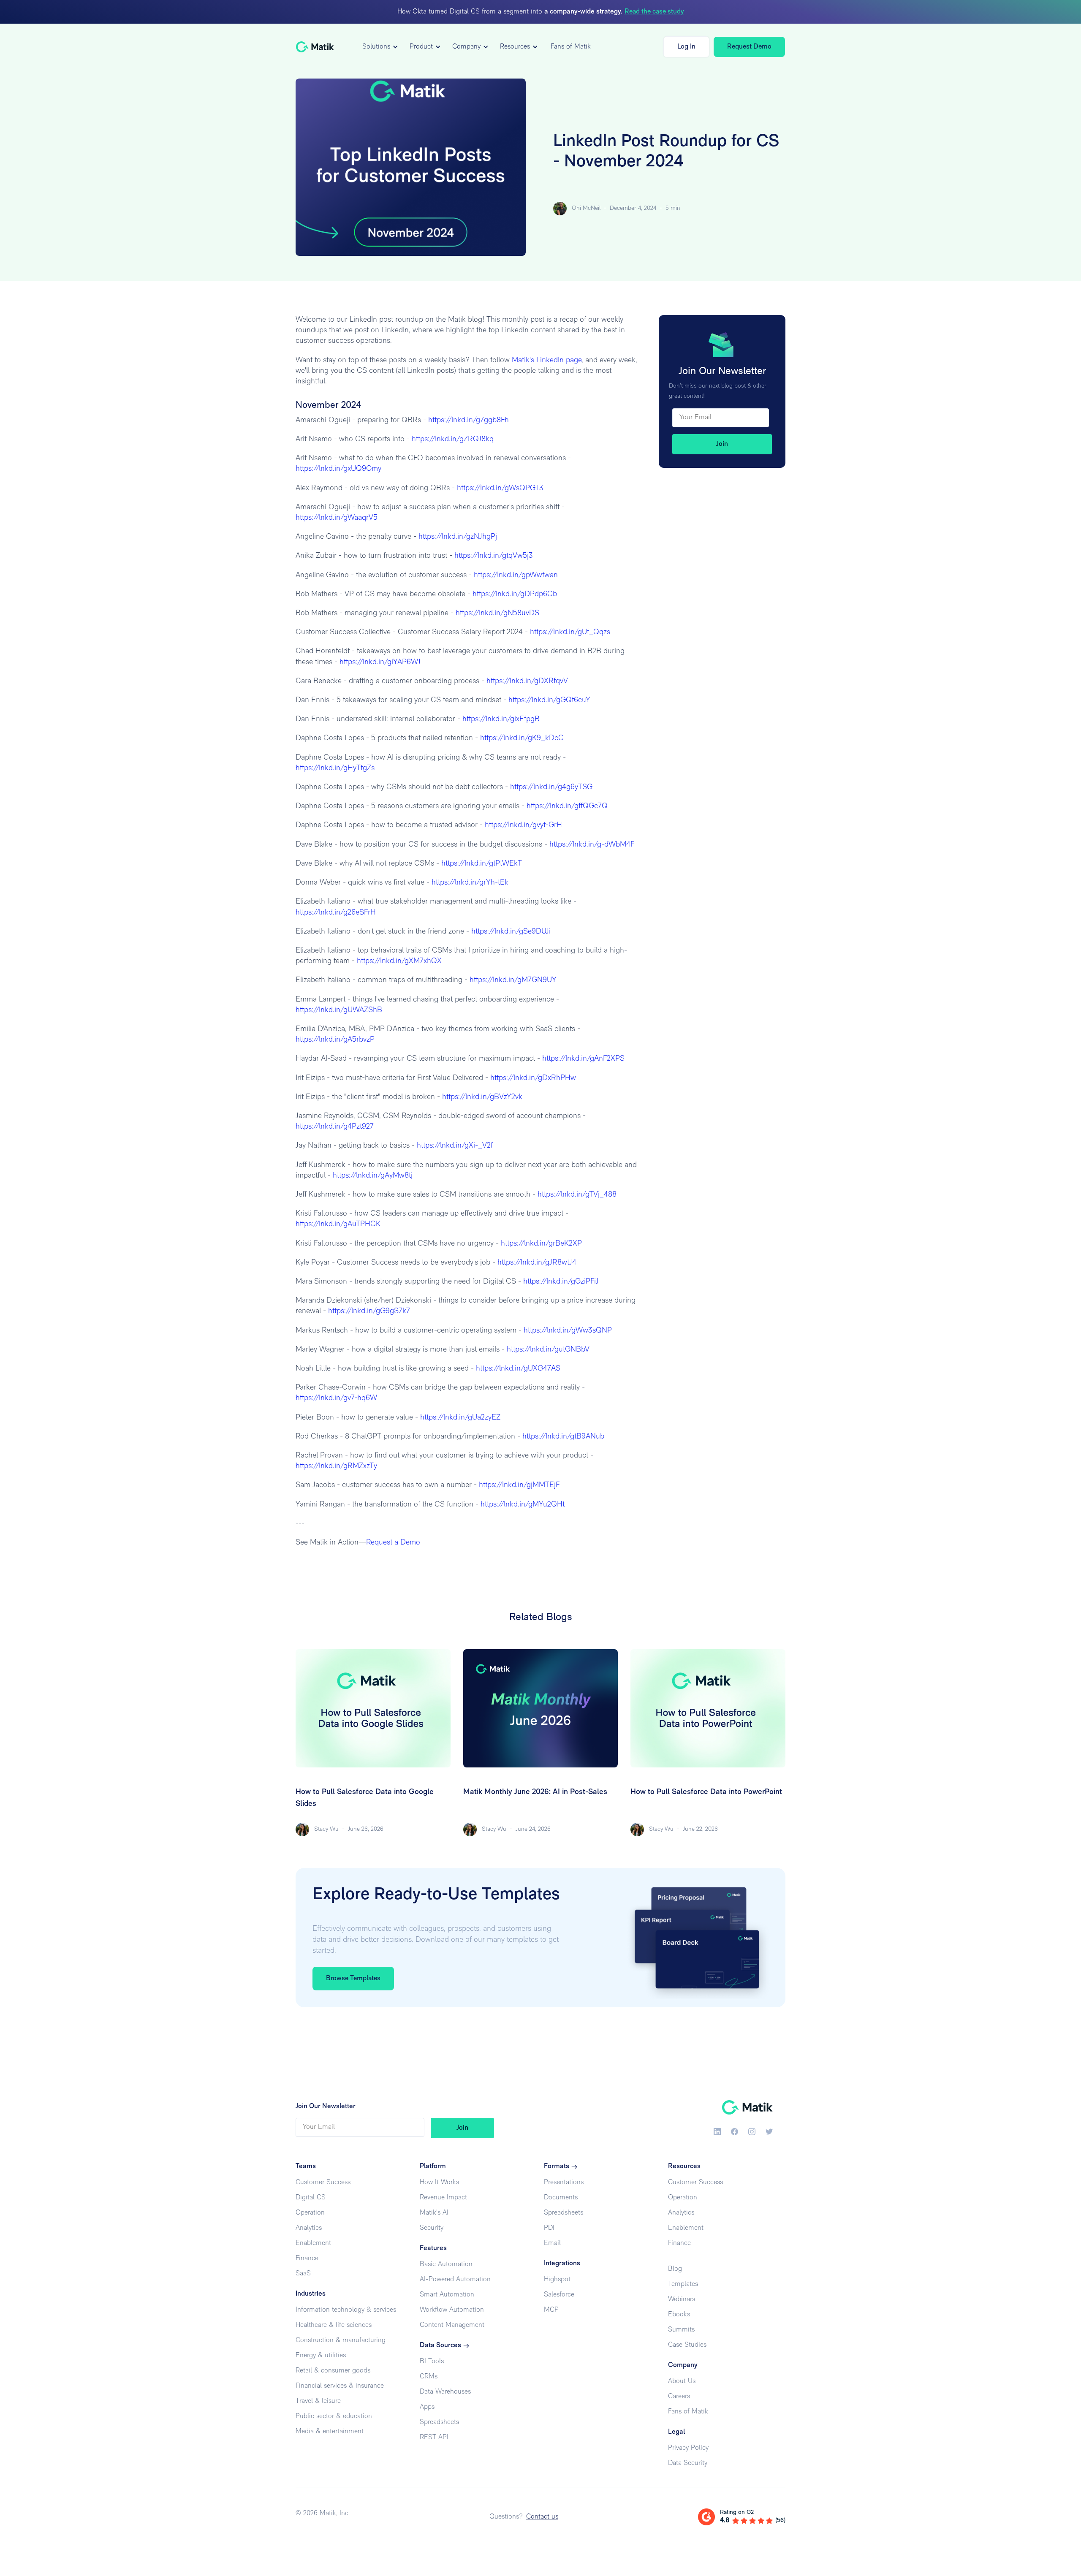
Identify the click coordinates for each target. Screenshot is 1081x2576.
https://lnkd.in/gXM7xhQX (398, 961)
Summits (681, 2330)
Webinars (682, 2299)
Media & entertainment (330, 2432)
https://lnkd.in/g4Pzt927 (335, 1127)
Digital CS (311, 2198)
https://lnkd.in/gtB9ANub (562, 1437)
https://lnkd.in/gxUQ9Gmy (338, 469)
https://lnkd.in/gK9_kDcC (521, 738)
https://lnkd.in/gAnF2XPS (582, 1059)
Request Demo (749, 47)
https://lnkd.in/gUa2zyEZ (459, 1418)
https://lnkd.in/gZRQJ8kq (452, 440)
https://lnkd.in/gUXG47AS (517, 1369)
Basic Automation (446, 2264)
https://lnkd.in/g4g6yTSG (550, 787)
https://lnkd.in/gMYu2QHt (521, 1505)
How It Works (439, 2182)
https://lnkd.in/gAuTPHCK (338, 1224)
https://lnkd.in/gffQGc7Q (566, 806)
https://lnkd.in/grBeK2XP (540, 1244)
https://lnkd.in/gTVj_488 (576, 1195)
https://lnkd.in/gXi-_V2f (454, 1146)
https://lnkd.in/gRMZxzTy (336, 1466)
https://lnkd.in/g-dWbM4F (591, 845)
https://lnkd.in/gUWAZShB (339, 1010)
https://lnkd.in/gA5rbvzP (335, 1040)
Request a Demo (393, 1543)
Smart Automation (447, 2295)
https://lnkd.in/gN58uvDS (496, 613)
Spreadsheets (439, 2422)
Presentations (564, 2182)
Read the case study (654, 12)
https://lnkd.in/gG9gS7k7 (368, 1311)
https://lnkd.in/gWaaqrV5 (337, 518)
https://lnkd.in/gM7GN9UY (512, 980)
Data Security (688, 2463)
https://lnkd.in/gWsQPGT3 (499, 489)
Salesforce (559, 2295)
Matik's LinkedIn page (547, 361)
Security (432, 2228)
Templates (683, 2284)
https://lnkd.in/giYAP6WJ (379, 662)
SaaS (303, 2274)
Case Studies (687, 2345)
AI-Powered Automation (455, 2280)
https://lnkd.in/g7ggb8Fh (467, 421)
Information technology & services (346, 2310)
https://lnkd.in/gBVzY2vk (481, 1097)
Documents (561, 2198)
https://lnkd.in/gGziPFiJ (560, 1282)
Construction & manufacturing (341, 2340)
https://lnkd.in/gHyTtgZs (335, 768)
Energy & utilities (321, 2356)
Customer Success (323, 2182)
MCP (551, 2310)
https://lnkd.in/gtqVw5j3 (493, 556)
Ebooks (679, 2315)
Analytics (309, 2228)
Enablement (313, 2243)
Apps (427, 2407)
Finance (307, 2258)
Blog (675, 2269)
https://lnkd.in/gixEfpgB (500, 719)
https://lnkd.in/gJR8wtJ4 (536, 1263)
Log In (686, 47)
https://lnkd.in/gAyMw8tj (372, 1176)
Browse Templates (353, 1979)
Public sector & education (334, 2416)
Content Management (452, 2325)
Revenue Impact (443, 2198)
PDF (550, 2228)
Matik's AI (434, 2213)
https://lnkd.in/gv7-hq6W (336, 1398)
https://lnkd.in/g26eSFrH (336, 913)
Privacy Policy (688, 2448)
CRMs (429, 2377)
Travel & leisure (318, 2401)
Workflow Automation (452, 2310)
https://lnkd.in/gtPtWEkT (481, 864)
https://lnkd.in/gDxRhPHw (532, 1078)
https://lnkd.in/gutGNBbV (547, 1350)
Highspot (557, 2280)
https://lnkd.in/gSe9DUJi (510, 932)
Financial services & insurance (340, 2386)
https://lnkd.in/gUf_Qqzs (569, 632)
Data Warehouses (445, 2392)
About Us (682, 2381)
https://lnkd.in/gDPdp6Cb (514, 594)
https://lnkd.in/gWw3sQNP (567, 1331)
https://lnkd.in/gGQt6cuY (548, 700)
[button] (379, 47)
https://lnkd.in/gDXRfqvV (526, 681)
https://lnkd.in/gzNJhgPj (457, 537)
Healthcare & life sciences (334, 2325)
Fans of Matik (571, 47)
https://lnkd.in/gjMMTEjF (518, 1485)
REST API (434, 2438)
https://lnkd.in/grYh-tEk (469, 883)
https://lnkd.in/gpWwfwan (515, 575)
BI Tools (432, 2362)
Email (552, 2243)
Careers (679, 2397)
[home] (315, 47)
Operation (310, 2213)
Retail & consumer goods (333, 2371)
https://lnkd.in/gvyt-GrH (522, 825)
